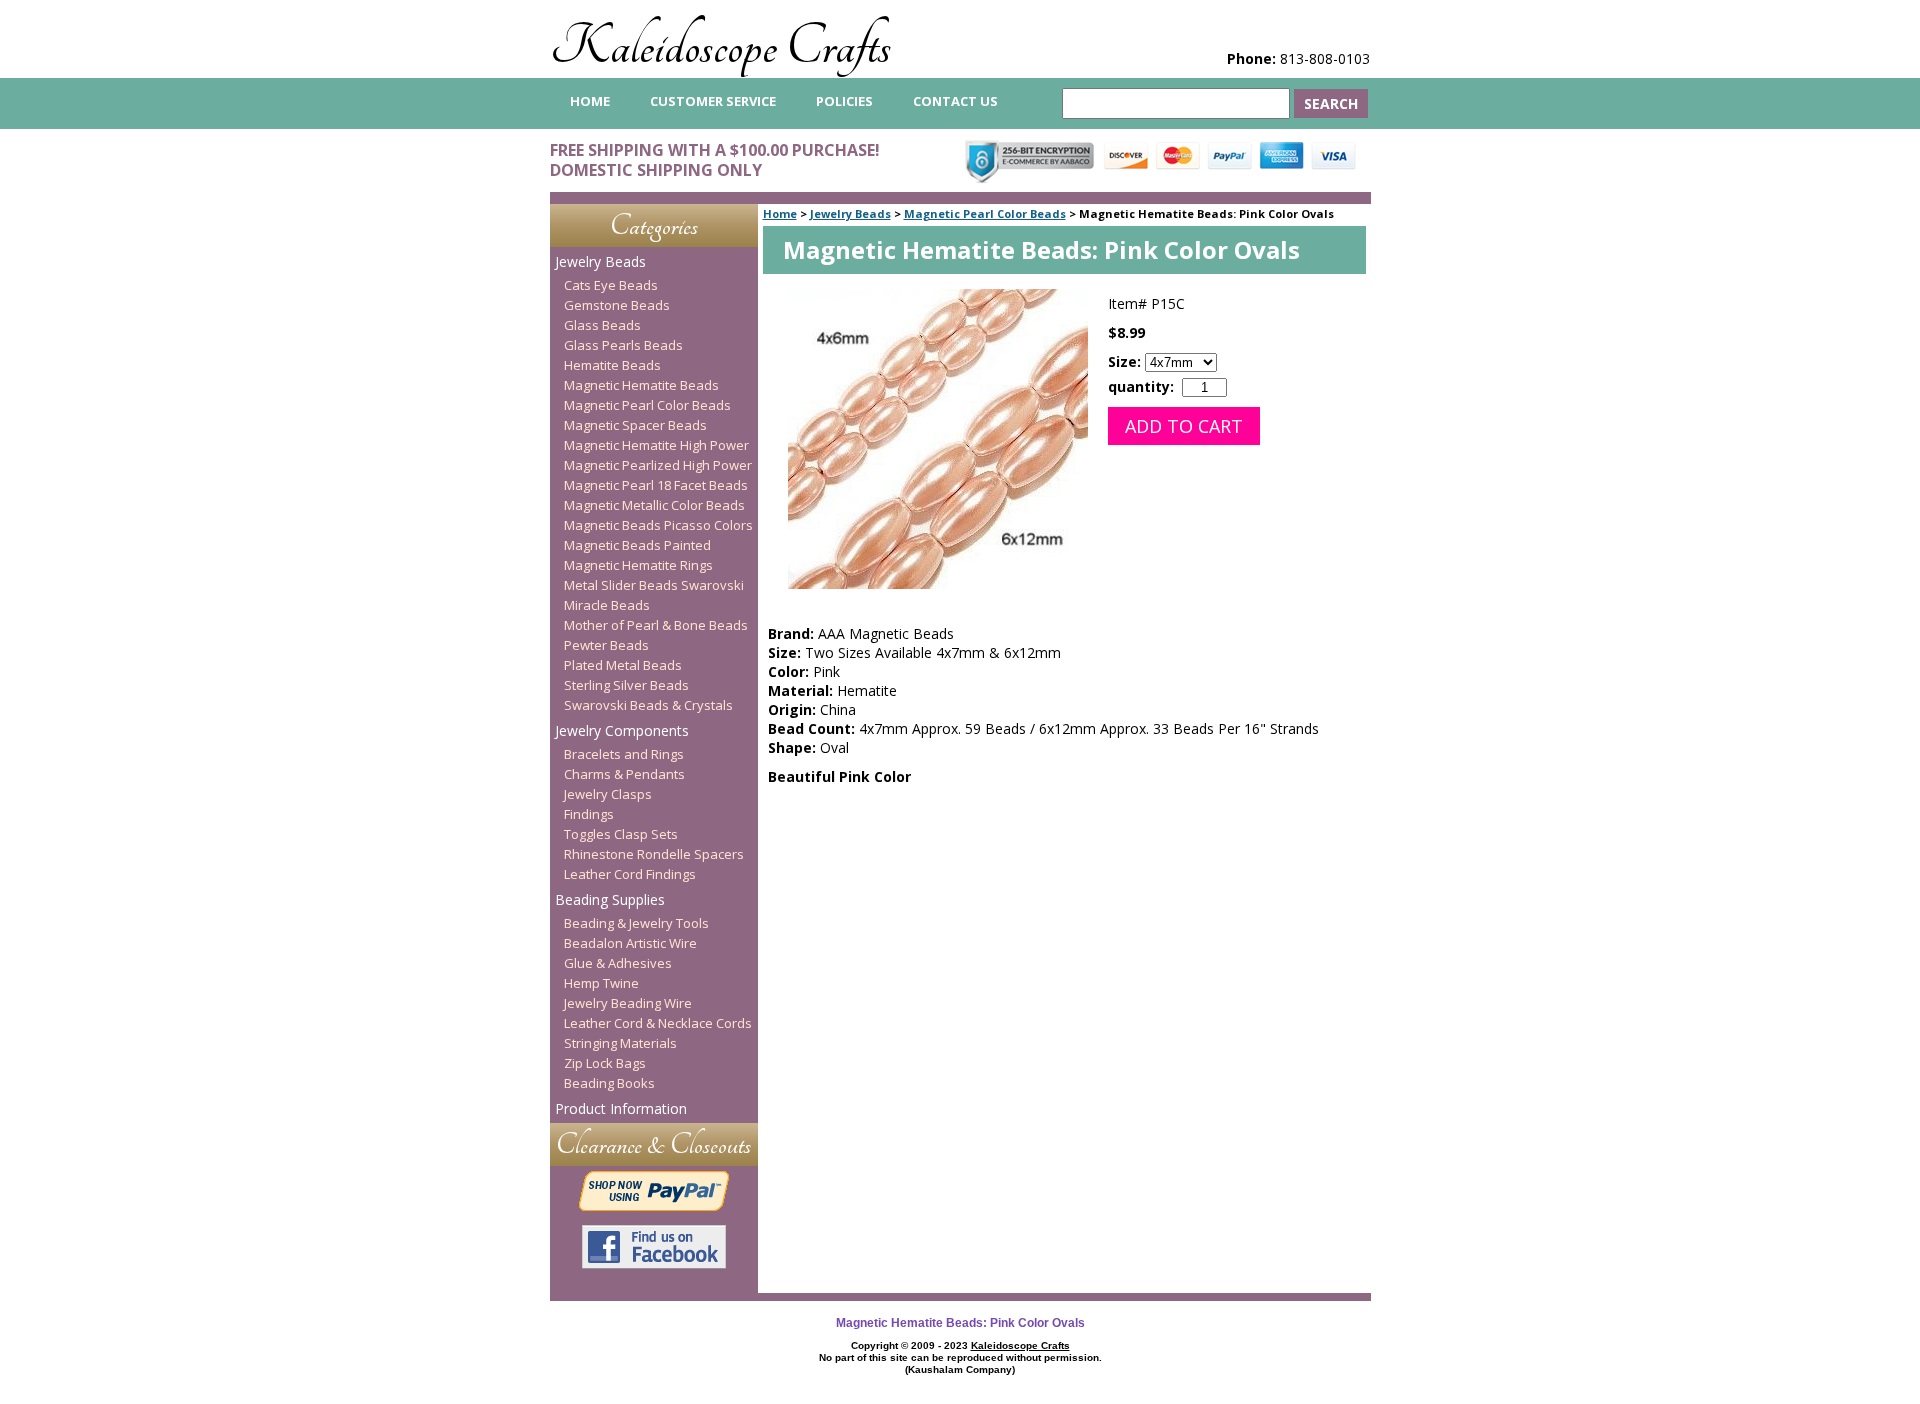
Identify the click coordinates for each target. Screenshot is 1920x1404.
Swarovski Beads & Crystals (648, 705)
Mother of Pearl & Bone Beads (656, 625)
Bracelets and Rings (624, 754)
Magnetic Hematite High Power (656, 445)
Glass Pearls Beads (623, 345)
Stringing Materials (620, 1043)
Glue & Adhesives (618, 963)
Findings (589, 814)
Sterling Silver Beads (626, 685)
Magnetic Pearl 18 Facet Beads (656, 485)
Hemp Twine (601, 983)
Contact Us (955, 101)
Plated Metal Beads (623, 665)
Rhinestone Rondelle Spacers (654, 854)
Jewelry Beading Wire (628, 1003)
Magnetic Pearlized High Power (658, 465)
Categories (654, 225)
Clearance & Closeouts (653, 1144)
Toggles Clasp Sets (621, 834)
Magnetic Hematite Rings (638, 565)
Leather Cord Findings (630, 874)
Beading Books (609, 1083)
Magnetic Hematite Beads (641, 385)
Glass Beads (602, 325)
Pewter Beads (606, 645)
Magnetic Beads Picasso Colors (658, 525)
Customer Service (713, 101)
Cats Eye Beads (611, 285)
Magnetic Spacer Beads (635, 425)
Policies (844, 101)
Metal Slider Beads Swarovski (654, 585)
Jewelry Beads (850, 213)
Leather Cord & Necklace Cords (658, 1023)
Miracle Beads (607, 605)
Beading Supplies (610, 899)
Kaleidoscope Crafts (720, 46)
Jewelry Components (622, 730)
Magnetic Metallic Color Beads (654, 505)
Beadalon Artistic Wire (630, 943)
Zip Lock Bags (605, 1063)
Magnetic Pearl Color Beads (985, 213)
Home (780, 213)
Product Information (621, 1108)
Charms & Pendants (624, 774)
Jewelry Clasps (608, 794)
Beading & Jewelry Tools (636, 923)
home (590, 101)
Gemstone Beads (617, 305)
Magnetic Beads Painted (637, 545)
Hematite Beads (612, 365)
